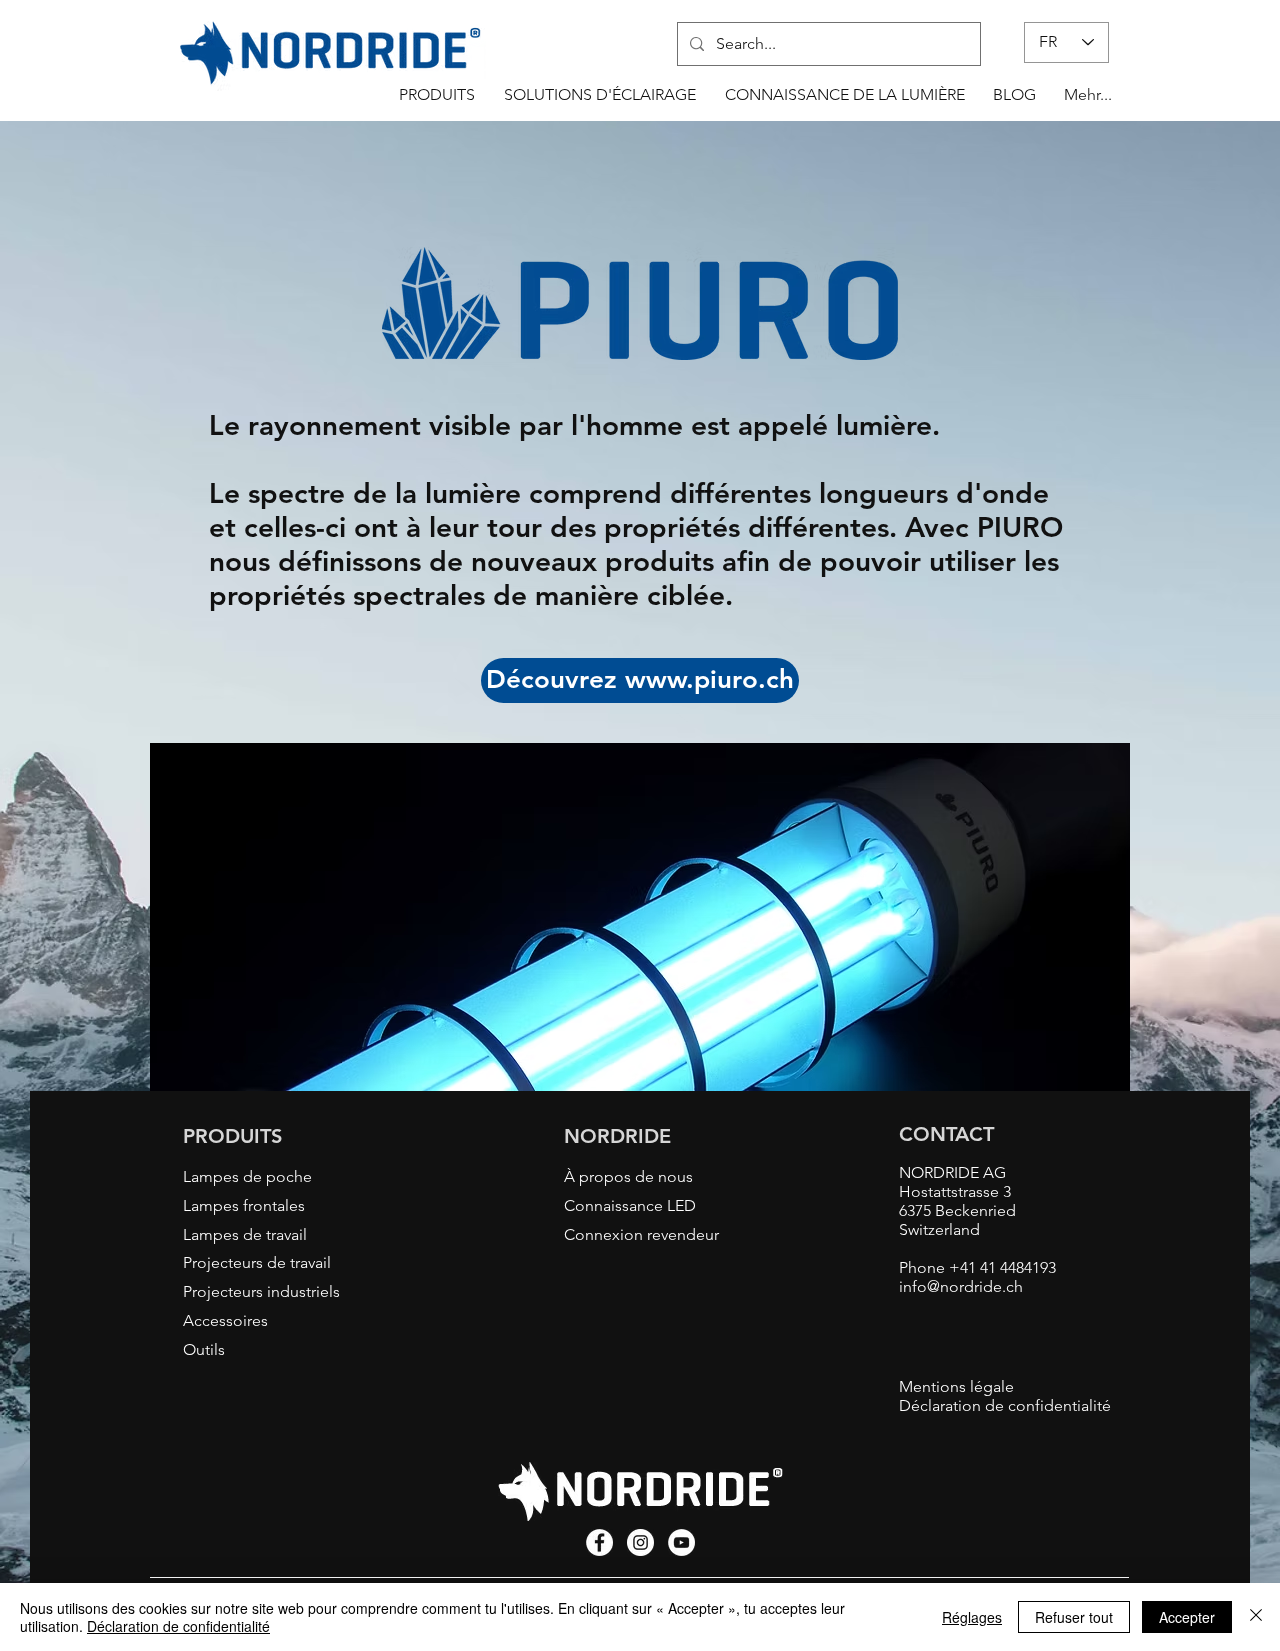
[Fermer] (1256, 1617)
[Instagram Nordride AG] (640, 1542)
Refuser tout (1074, 1617)
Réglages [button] (972, 1617)
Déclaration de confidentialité (178, 1626)
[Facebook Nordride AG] (599, 1542)
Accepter (1187, 1617)
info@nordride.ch (961, 1286)
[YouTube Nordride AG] (681, 1542)
